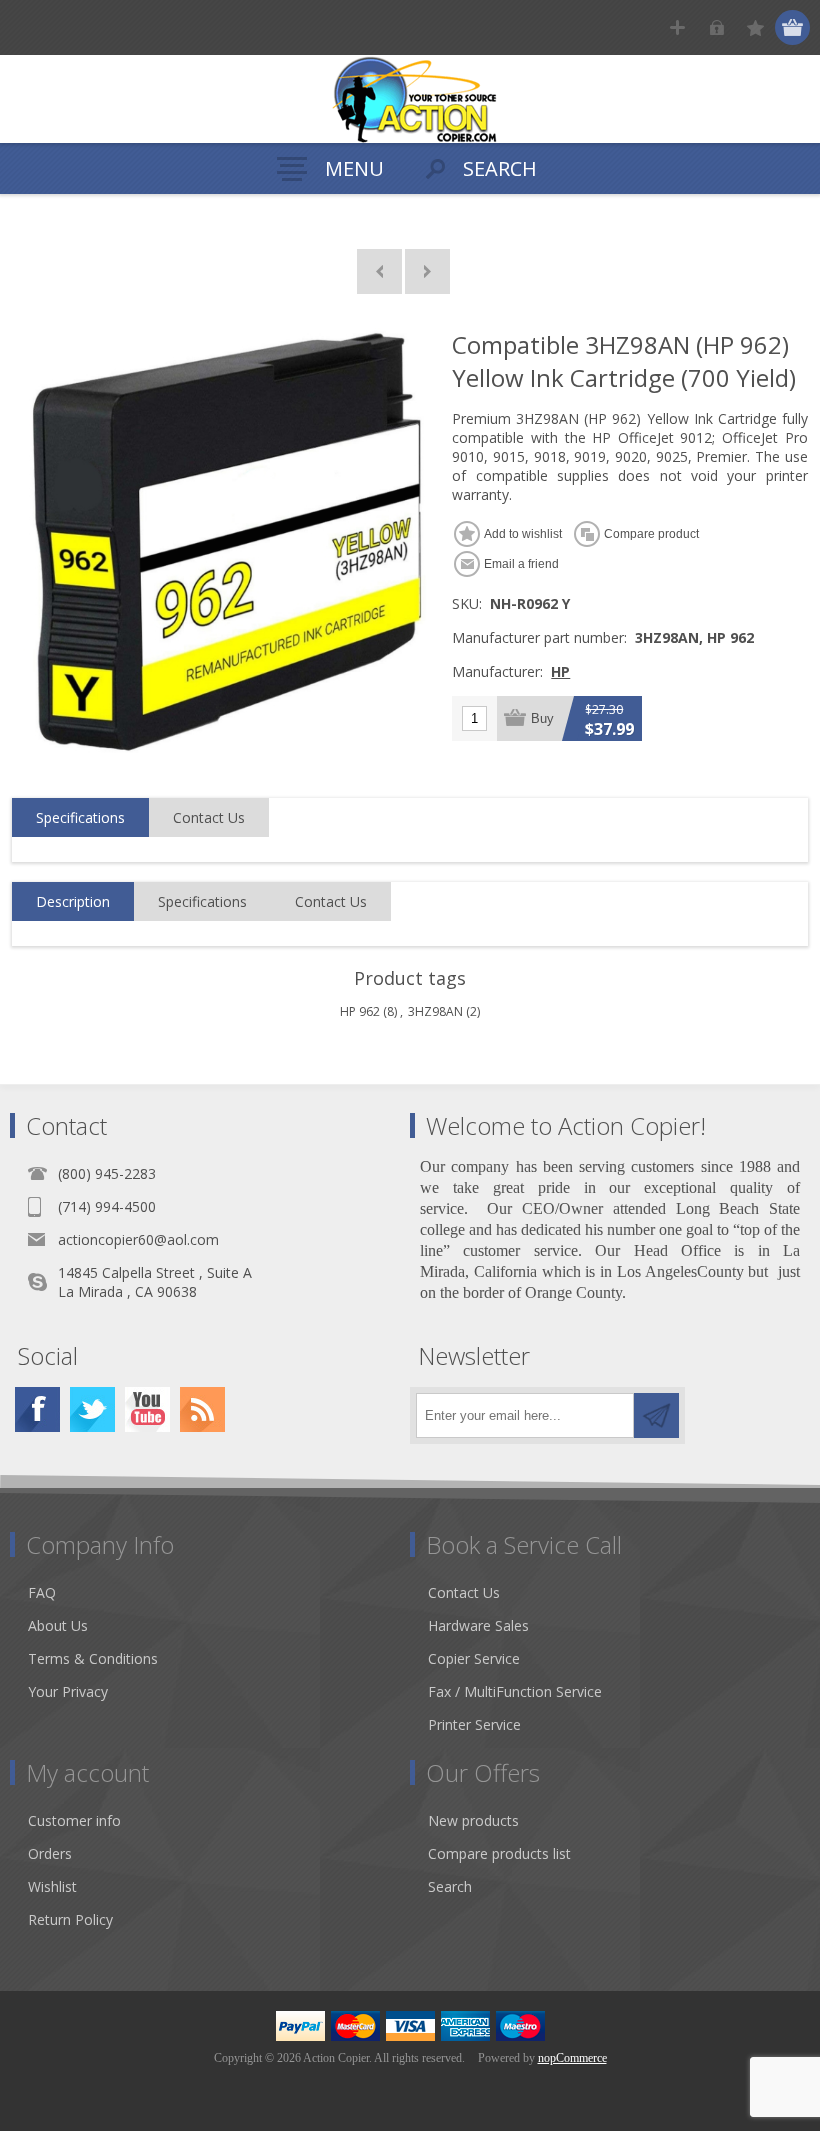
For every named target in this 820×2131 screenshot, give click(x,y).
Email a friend (521, 564)
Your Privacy (68, 1691)
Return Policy (70, 1919)
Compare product (651, 534)
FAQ (42, 1592)
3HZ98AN (435, 1011)
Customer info (74, 1820)
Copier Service (474, 1658)
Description (73, 901)
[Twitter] (92, 1409)
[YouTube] (147, 1409)
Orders (50, 1853)
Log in (716, 27)
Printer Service (474, 1724)
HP (560, 671)
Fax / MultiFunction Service (515, 1691)
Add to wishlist (523, 534)
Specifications (80, 817)
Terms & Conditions (93, 1658)
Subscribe (656, 1415)
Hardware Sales (478, 1625)
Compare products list (499, 1853)
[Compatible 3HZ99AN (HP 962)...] (427, 271)
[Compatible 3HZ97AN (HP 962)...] (379, 271)
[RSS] (202, 1409)
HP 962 (360, 1011)
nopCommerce (572, 2058)
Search (450, 1886)
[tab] (80, 818)
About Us (58, 1625)
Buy (542, 718)
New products (473, 1820)
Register (677, 27)
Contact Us (209, 817)
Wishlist (52, 1886)
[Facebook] (37, 1409)
